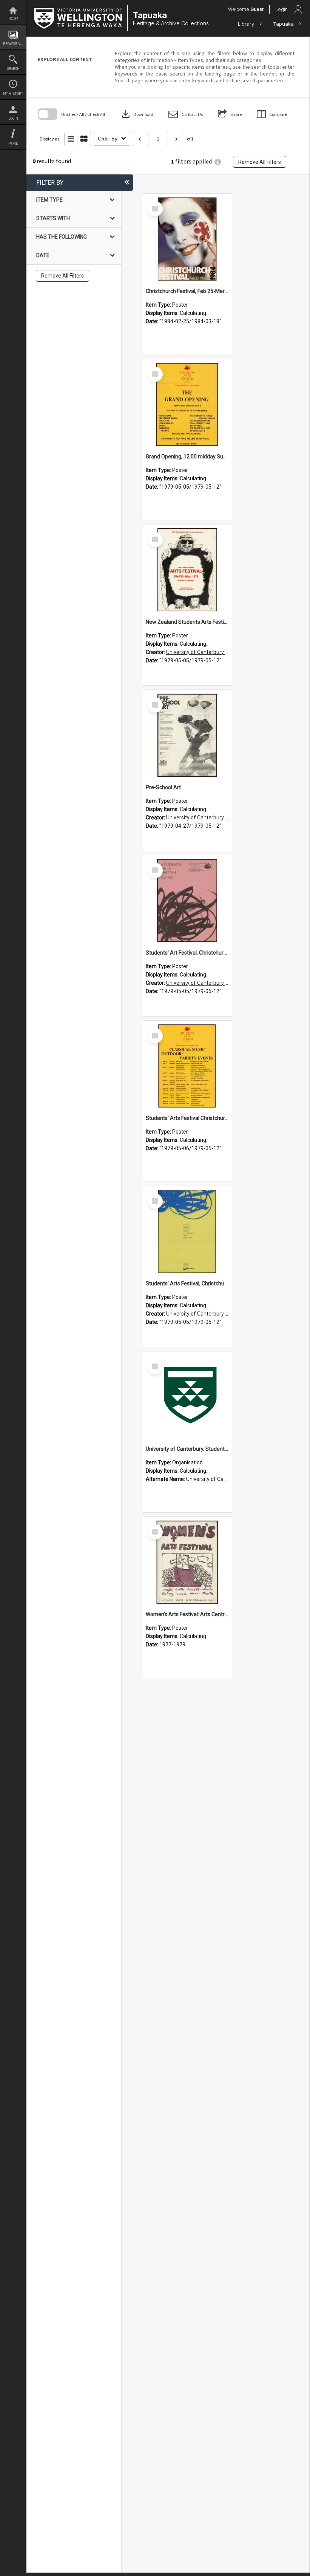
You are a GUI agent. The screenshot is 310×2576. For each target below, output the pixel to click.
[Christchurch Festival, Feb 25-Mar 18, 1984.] (187, 239)
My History (13, 93)
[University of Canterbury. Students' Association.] (187, 1397)
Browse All (13, 44)
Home (13, 19)
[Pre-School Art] (187, 735)
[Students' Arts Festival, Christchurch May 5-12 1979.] (187, 1231)
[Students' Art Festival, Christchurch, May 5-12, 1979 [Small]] (187, 901)
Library (247, 24)
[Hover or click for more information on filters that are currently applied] (218, 162)
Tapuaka (284, 24)
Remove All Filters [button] (260, 162)
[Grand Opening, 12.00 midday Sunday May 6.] (187, 404)
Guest (257, 9)
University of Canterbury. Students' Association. (223, 652)
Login (13, 118)
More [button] (13, 143)
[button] (186, 114)
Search (13, 69)
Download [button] (137, 114)
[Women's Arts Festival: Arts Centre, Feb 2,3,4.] (187, 1562)
